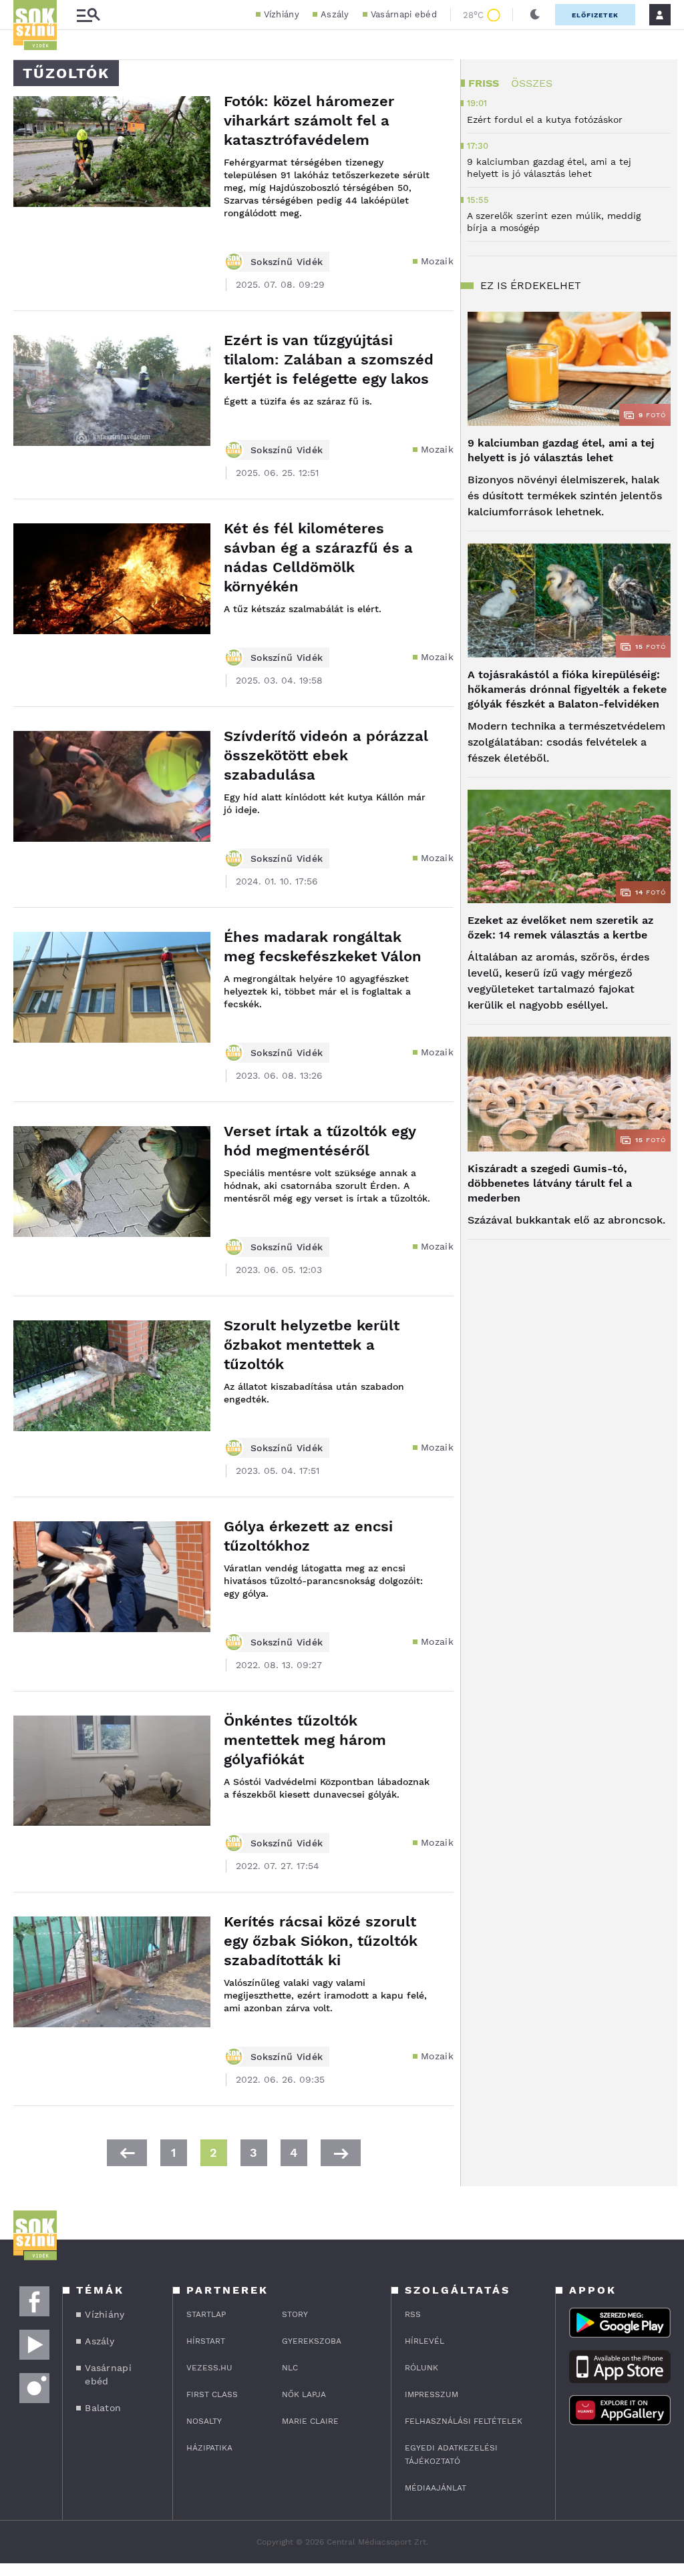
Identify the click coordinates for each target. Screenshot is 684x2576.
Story (295, 2314)
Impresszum (432, 2394)
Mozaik (437, 261)
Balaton (103, 2408)
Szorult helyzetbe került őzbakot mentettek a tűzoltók (312, 1345)
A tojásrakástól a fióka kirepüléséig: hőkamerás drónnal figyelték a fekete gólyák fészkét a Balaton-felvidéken (567, 689)
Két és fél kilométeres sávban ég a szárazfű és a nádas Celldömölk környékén (318, 557)
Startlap (206, 2314)
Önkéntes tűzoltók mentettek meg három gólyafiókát (305, 1740)
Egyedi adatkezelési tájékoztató (451, 2455)
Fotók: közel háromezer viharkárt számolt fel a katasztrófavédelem (309, 120)
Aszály (335, 14)
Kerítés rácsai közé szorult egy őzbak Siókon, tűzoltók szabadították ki (321, 1941)
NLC (290, 2368)
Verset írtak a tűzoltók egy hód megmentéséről (320, 1141)
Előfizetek (595, 15)
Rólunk (421, 2368)
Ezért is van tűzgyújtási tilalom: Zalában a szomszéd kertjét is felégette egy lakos (329, 359)
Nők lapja (304, 2394)
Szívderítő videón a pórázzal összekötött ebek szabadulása (326, 755)
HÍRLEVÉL (424, 2341)
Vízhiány (282, 14)
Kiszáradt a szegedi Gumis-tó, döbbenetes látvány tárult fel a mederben (550, 1183)
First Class (212, 2394)
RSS (413, 2314)
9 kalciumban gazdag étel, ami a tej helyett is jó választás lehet (561, 450)
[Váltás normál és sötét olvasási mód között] (535, 15)
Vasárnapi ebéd (404, 14)
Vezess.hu (209, 2368)
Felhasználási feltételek (464, 2421)
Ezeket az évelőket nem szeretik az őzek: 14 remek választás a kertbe (560, 928)
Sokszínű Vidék (287, 262)
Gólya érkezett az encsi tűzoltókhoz (308, 1536)
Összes (532, 83)
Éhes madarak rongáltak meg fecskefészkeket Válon (323, 947)
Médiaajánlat (436, 2488)
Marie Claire (310, 2421)
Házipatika (209, 2448)
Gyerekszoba (312, 2341)
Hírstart (206, 2341)
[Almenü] (88, 15)
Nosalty (204, 2421)
